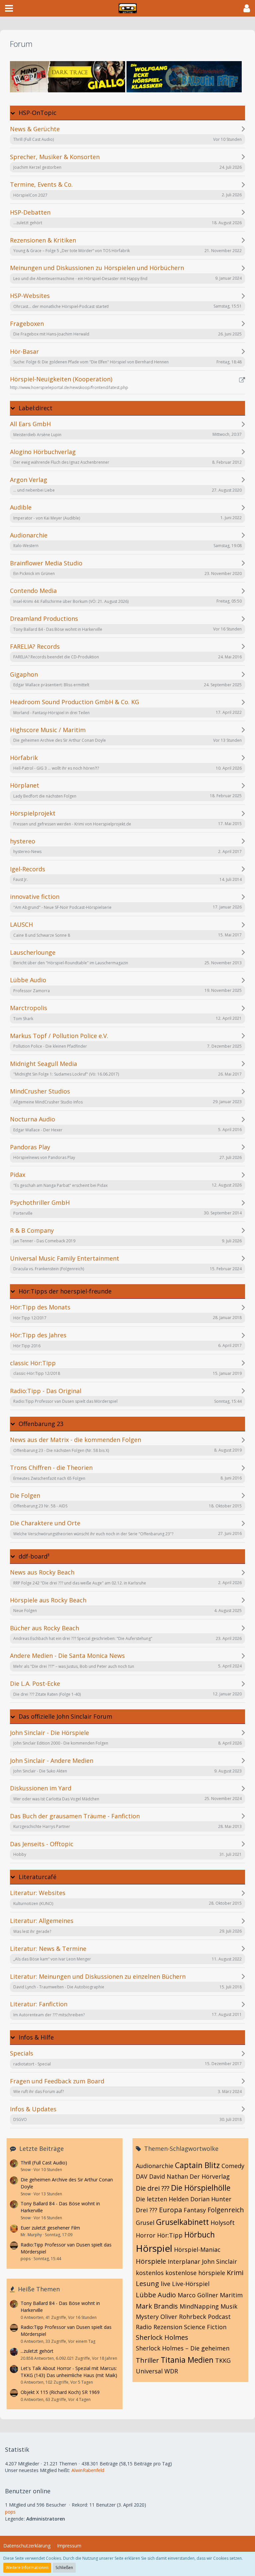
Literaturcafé (38, 1877)
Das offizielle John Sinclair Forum (65, 1717)
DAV (142, 2176)
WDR (171, 2371)
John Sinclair (219, 2261)
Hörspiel (154, 2248)
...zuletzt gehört (37, 2351)
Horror (146, 2235)
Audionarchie (155, 2166)
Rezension (168, 2327)
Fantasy (195, 2210)
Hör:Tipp (170, 2235)
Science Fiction (205, 2327)
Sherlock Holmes (162, 2337)
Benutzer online (28, 2491)
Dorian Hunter (211, 2199)
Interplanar (184, 2261)
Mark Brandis (157, 2306)
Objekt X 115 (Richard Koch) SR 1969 (60, 2392)
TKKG (223, 2360)
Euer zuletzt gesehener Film (50, 2228)
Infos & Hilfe (36, 2037)
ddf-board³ (34, 1556)
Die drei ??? (153, 2188)
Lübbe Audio (156, 2295)
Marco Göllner (198, 2295)
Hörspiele (151, 2261)
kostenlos (150, 2273)
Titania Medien (187, 2360)
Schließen (64, 2568)
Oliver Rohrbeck (183, 2317)
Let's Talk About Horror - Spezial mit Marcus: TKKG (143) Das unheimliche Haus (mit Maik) (69, 2372)
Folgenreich (226, 2210)
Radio (144, 2327)
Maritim (231, 2295)
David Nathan (169, 2176)
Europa (170, 2210)
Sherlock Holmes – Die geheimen (183, 2348)
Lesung (147, 2284)
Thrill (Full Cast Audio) (44, 2163)
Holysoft (223, 2223)
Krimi (235, 2273)
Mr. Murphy (31, 2235)
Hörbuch (200, 2235)
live (166, 2284)
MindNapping (199, 2306)
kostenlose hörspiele (195, 2273)
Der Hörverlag (210, 2176)
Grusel (145, 2223)
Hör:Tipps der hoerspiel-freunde (65, 1291)
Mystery (147, 2317)
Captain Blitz (197, 2165)
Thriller (147, 2360)
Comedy (233, 2166)
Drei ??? (147, 2210)
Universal (149, 2371)
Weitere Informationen (27, 2568)
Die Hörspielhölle (201, 2188)
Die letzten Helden (162, 2199)
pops (26, 2259)
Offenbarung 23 (41, 1424)
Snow (26, 2170)
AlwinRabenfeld (88, 2470)
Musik (229, 2306)
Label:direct (36, 408)
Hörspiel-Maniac (197, 2249)
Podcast (219, 2317)
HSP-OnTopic (38, 113)
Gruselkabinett (182, 2222)
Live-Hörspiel (191, 2284)
